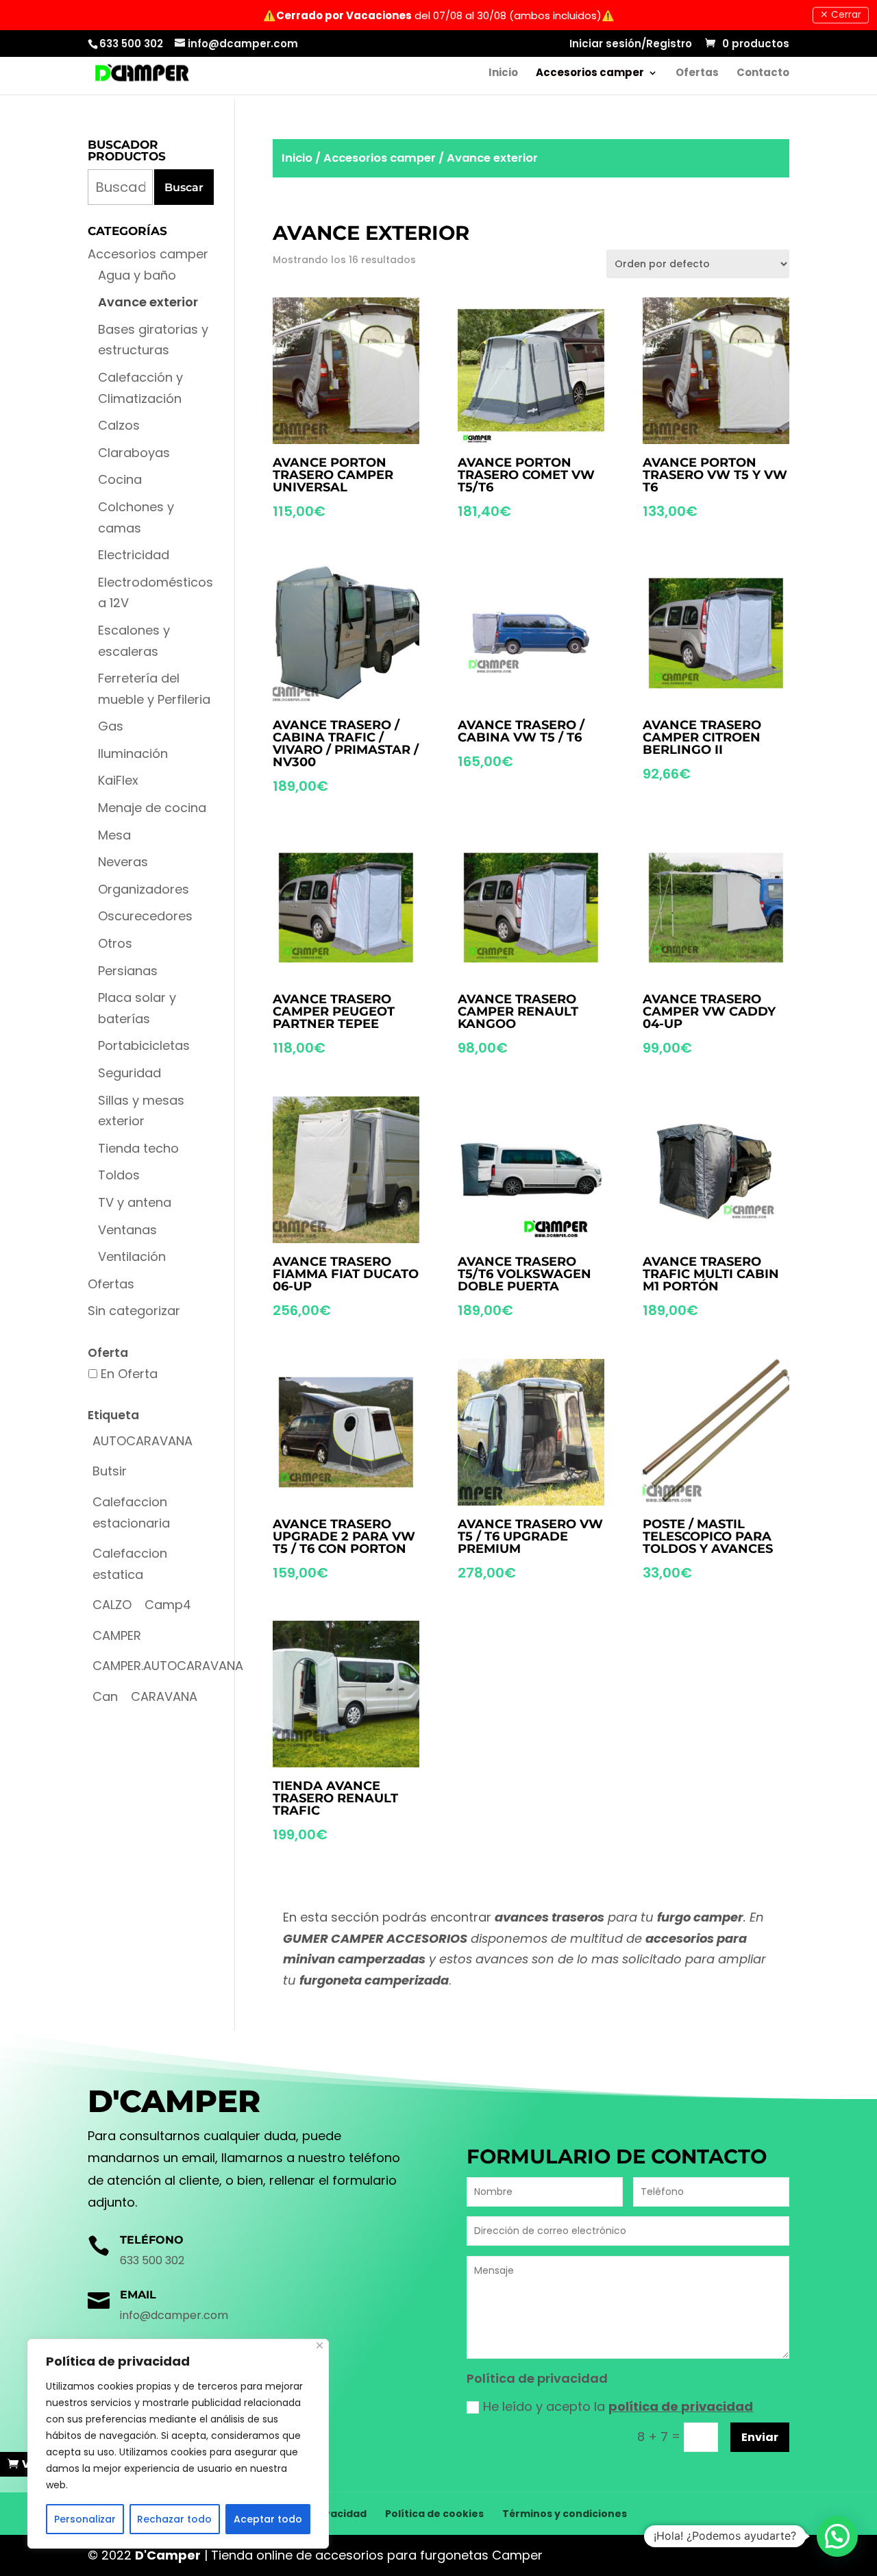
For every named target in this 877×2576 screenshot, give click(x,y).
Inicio (503, 74)
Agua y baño (137, 275)
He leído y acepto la (618, 2406)
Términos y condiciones (565, 2514)
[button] (837, 2536)
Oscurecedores (145, 916)
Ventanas (127, 1230)
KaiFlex (118, 780)
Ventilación (132, 1256)
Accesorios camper (590, 74)
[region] (178, 2444)
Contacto (763, 74)
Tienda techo (138, 1148)
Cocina (120, 479)
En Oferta (129, 1374)
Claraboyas (134, 453)
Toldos (119, 1175)
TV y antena (135, 1202)
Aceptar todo (268, 2519)
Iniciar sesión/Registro (631, 45)
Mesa (114, 835)
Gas (111, 726)
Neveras (123, 862)
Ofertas (697, 74)
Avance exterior (148, 302)
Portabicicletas (144, 1045)
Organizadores (144, 889)
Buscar (184, 187)
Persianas (128, 971)
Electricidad (134, 555)
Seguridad (129, 1073)
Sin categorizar (134, 1311)
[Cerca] (320, 2345)
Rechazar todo (174, 2519)
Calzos (119, 425)
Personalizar (85, 2519)
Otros (115, 943)
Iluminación (133, 753)
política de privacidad (681, 2406)
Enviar (760, 2437)
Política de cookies (434, 2514)
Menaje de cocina (152, 808)
